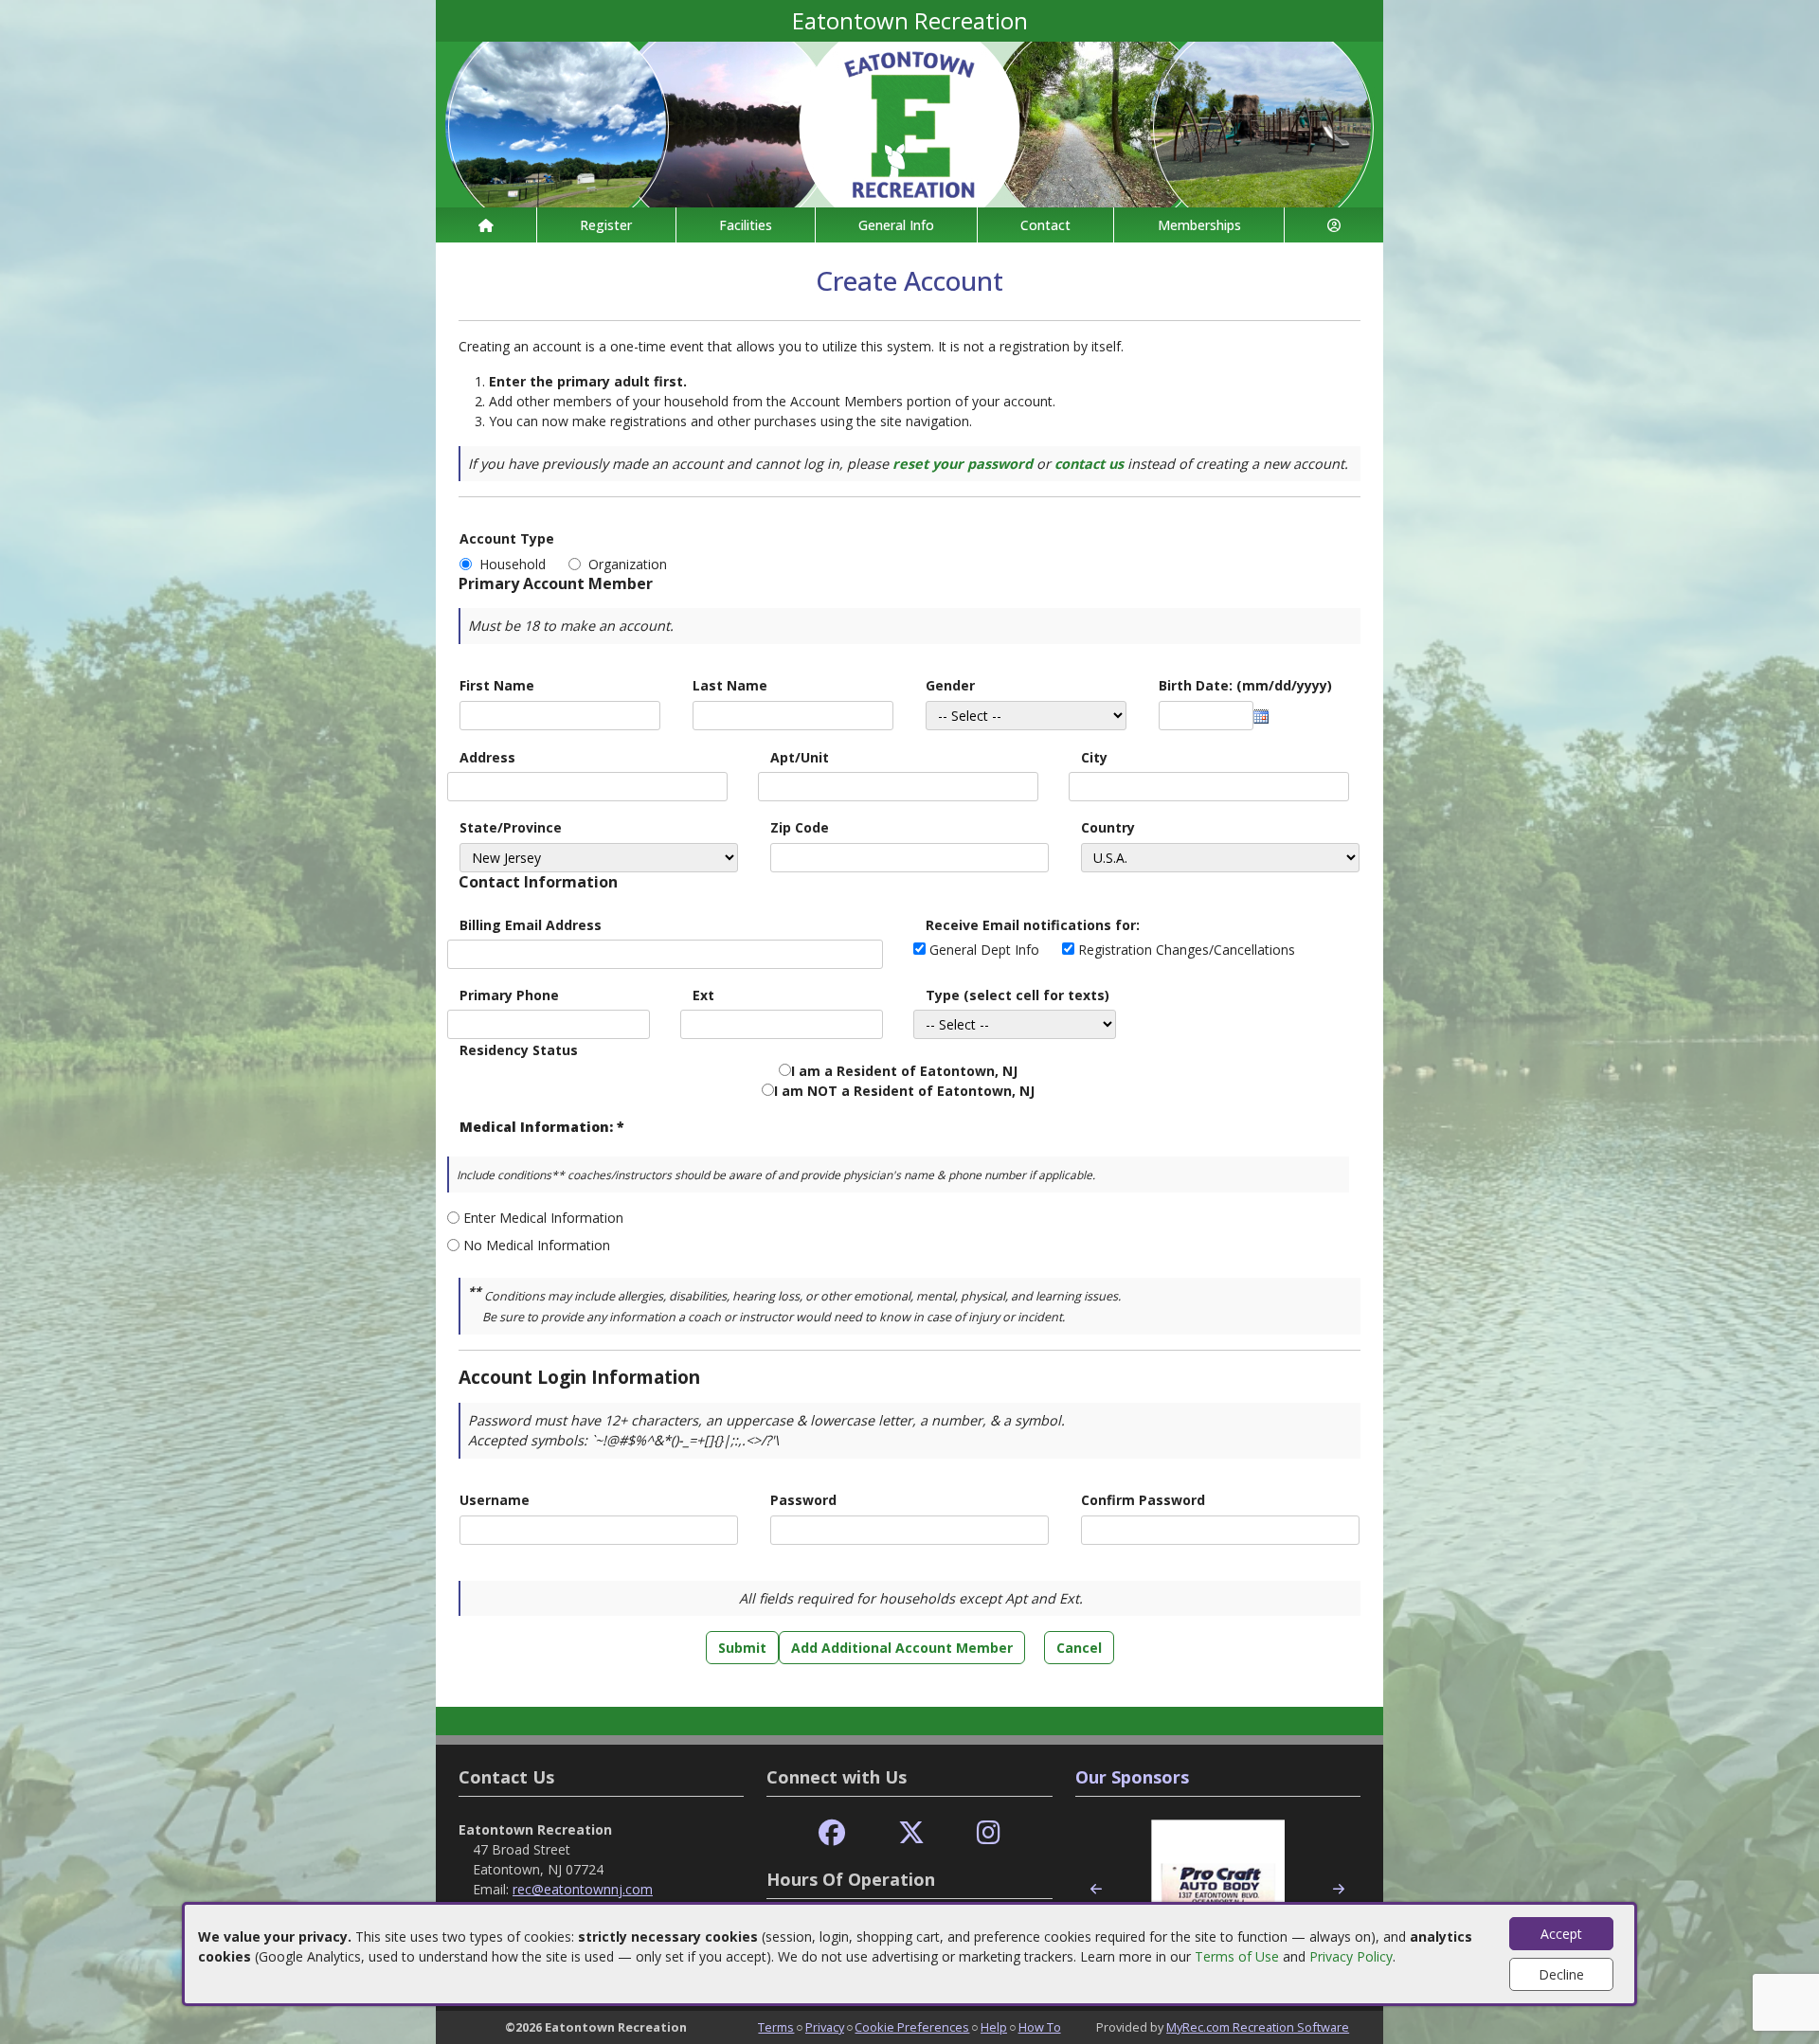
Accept (1561, 1934)
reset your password (963, 464)
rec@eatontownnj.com (583, 1889)
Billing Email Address (531, 925)
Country (1108, 827)
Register (606, 225)
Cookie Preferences (912, 2027)
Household (516, 564)
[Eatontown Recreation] (909, 123)
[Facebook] (832, 1833)
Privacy (825, 2027)
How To (1040, 2027)
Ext (703, 995)
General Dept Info (984, 950)
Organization (628, 564)
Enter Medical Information (543, 1218)
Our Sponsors (1132, 1777)
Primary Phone (509, 995)
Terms (776, 2027)
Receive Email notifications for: (1033, 925)
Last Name (730, 685)
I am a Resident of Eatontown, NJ (904, 1071)
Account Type (507, 538)
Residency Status (519, 1050)
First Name (497, 685)
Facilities (746, 225)
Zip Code (800, 827)
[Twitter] (911, 1833)
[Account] (1334, 225)
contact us (1089, 464)
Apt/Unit (800, 757)
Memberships (1199, 225)
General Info (896, 225)
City (1094, 757)
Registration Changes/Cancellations (1187, 950)
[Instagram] (989, 1833)
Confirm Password (1143, 1500)
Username (495, 1500)
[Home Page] (486, 225)
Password (803, 1500)
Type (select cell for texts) (1018, 995)
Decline (1561, 1974)
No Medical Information (537, 1245)
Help (994, 2027)
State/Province (511, 827)
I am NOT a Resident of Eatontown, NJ (904, 1091)
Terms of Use (1237, 1956)
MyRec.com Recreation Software (1258, 2027)
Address (487, 757)
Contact (1045, 225)
